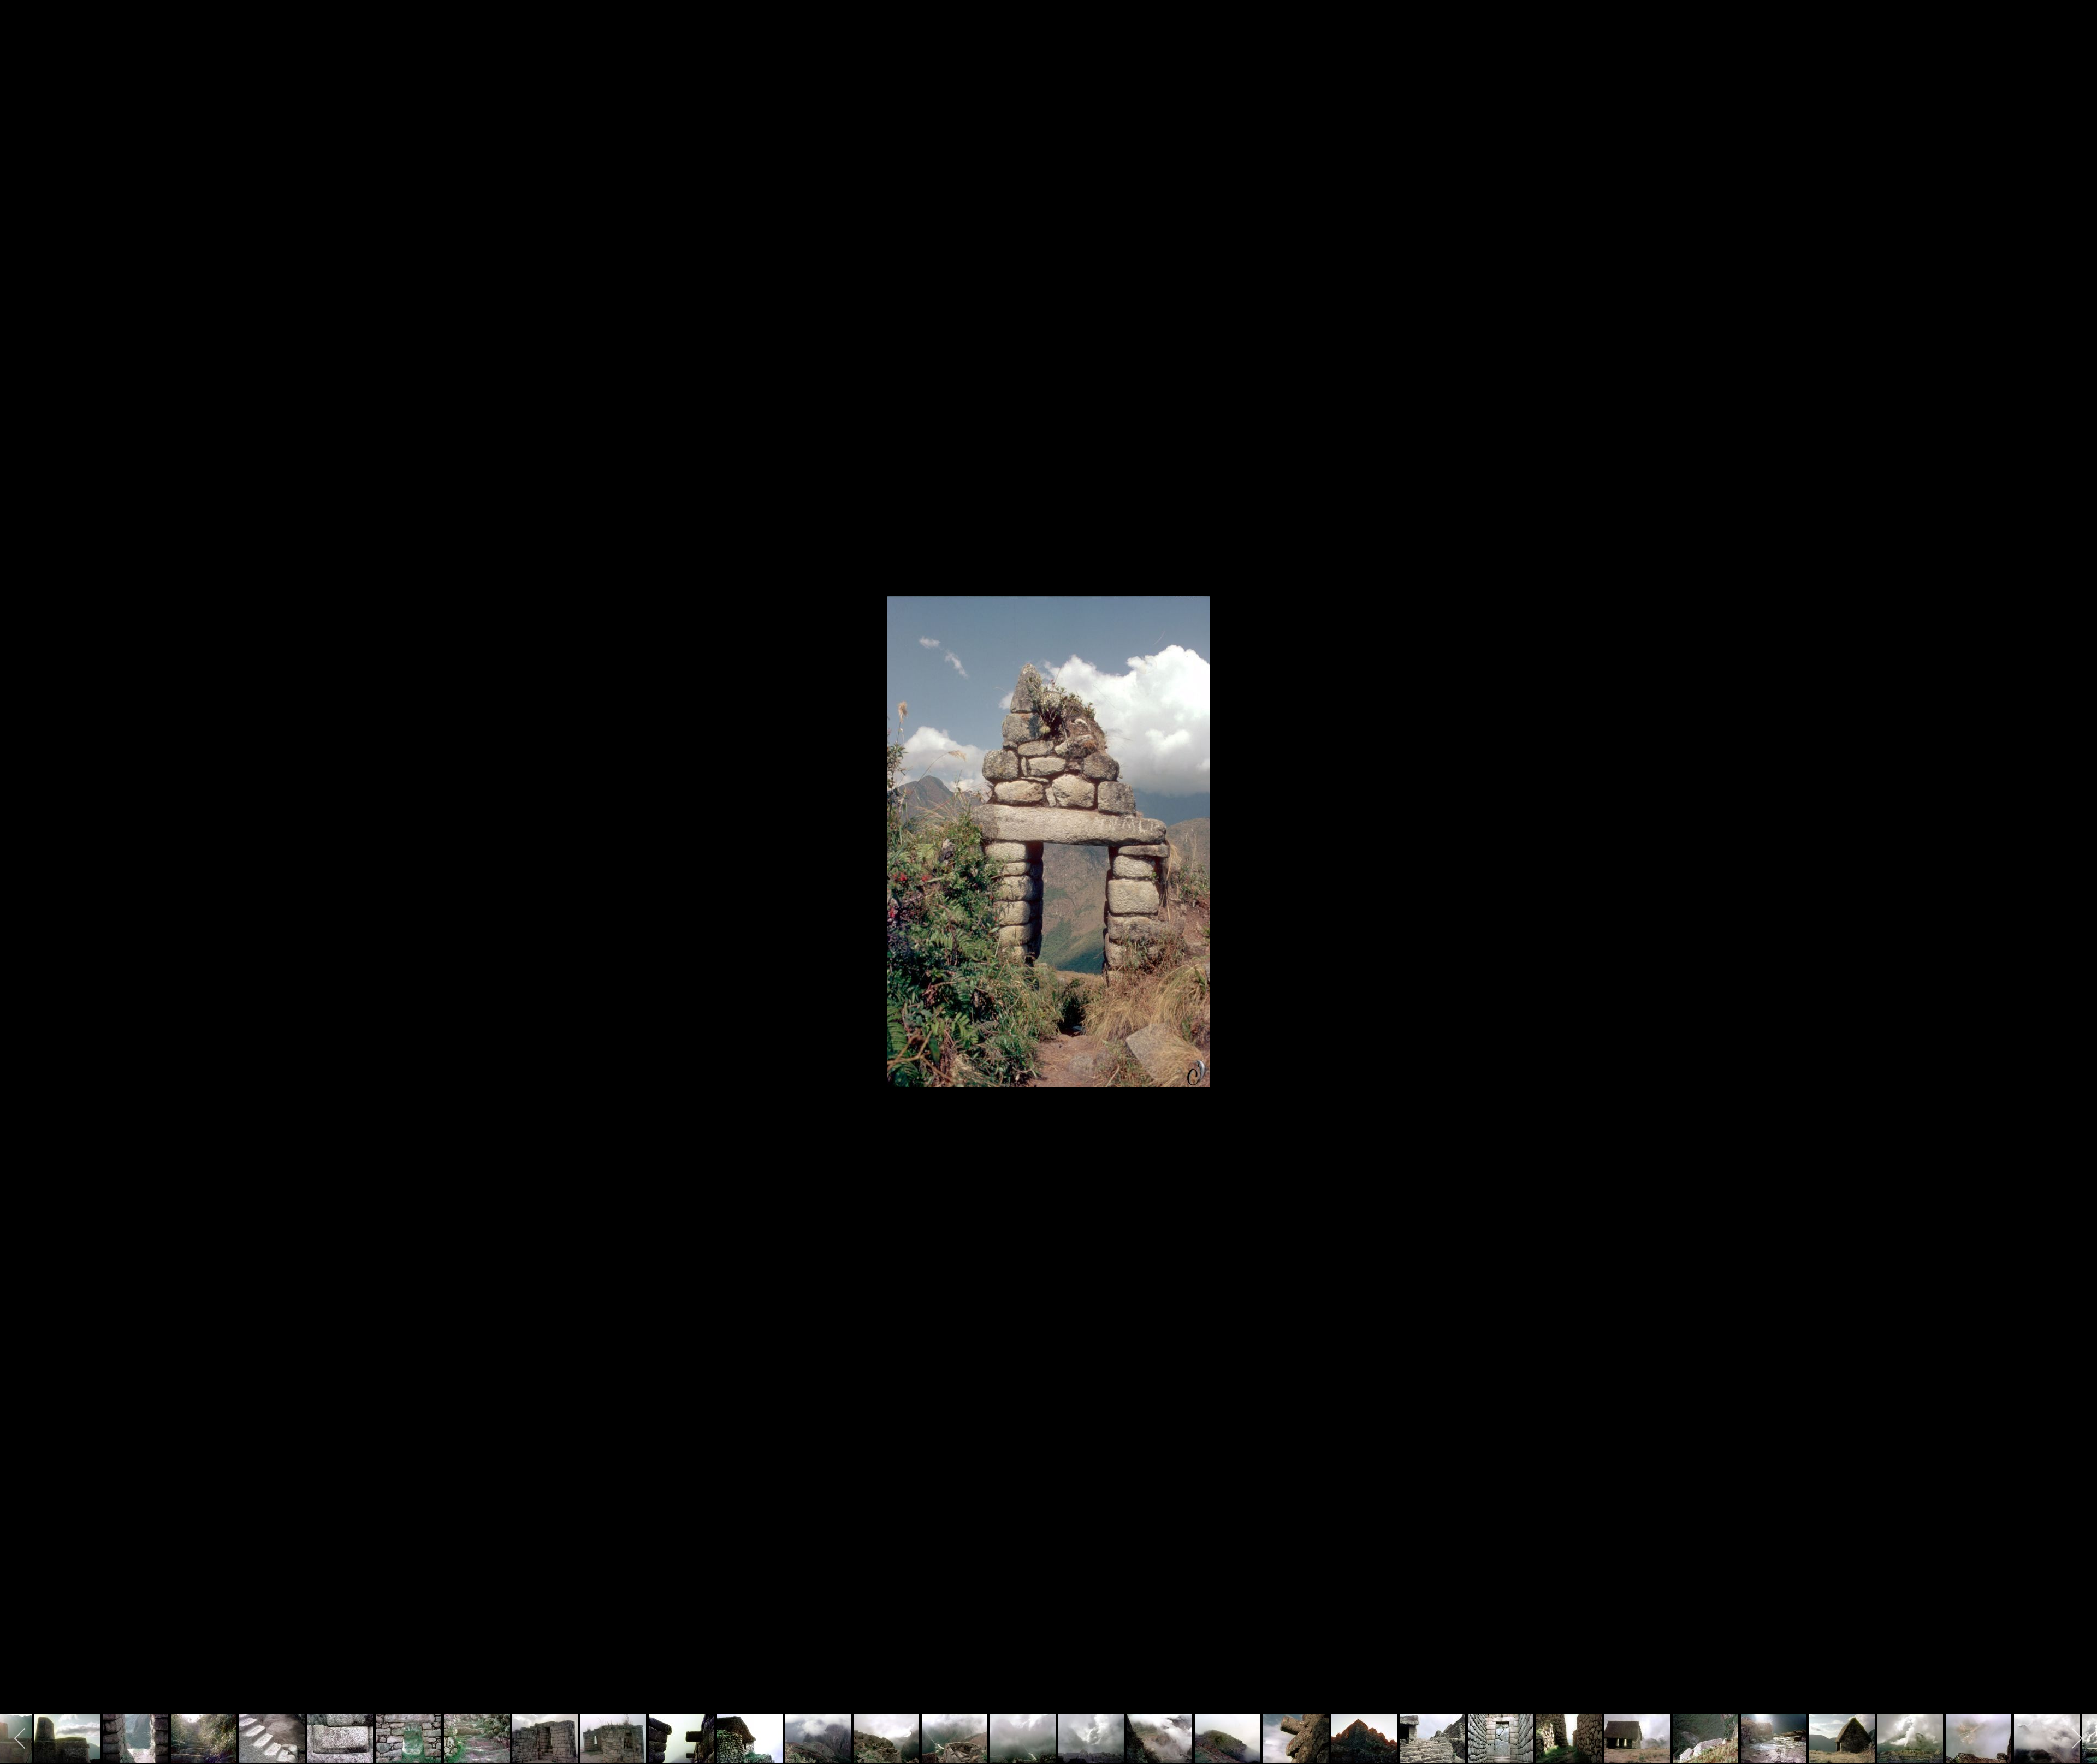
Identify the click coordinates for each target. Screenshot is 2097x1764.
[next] (2078, 866)
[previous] (19, 866)
